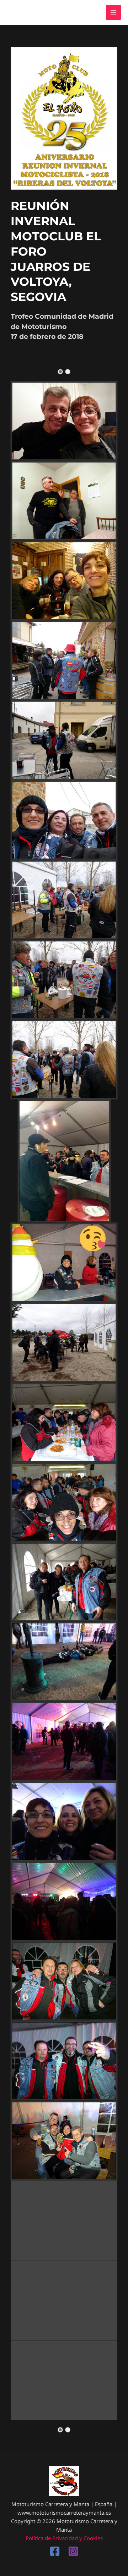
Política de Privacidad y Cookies (64, 2538)
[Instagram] (73, 2551)
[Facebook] (55, 2551)
